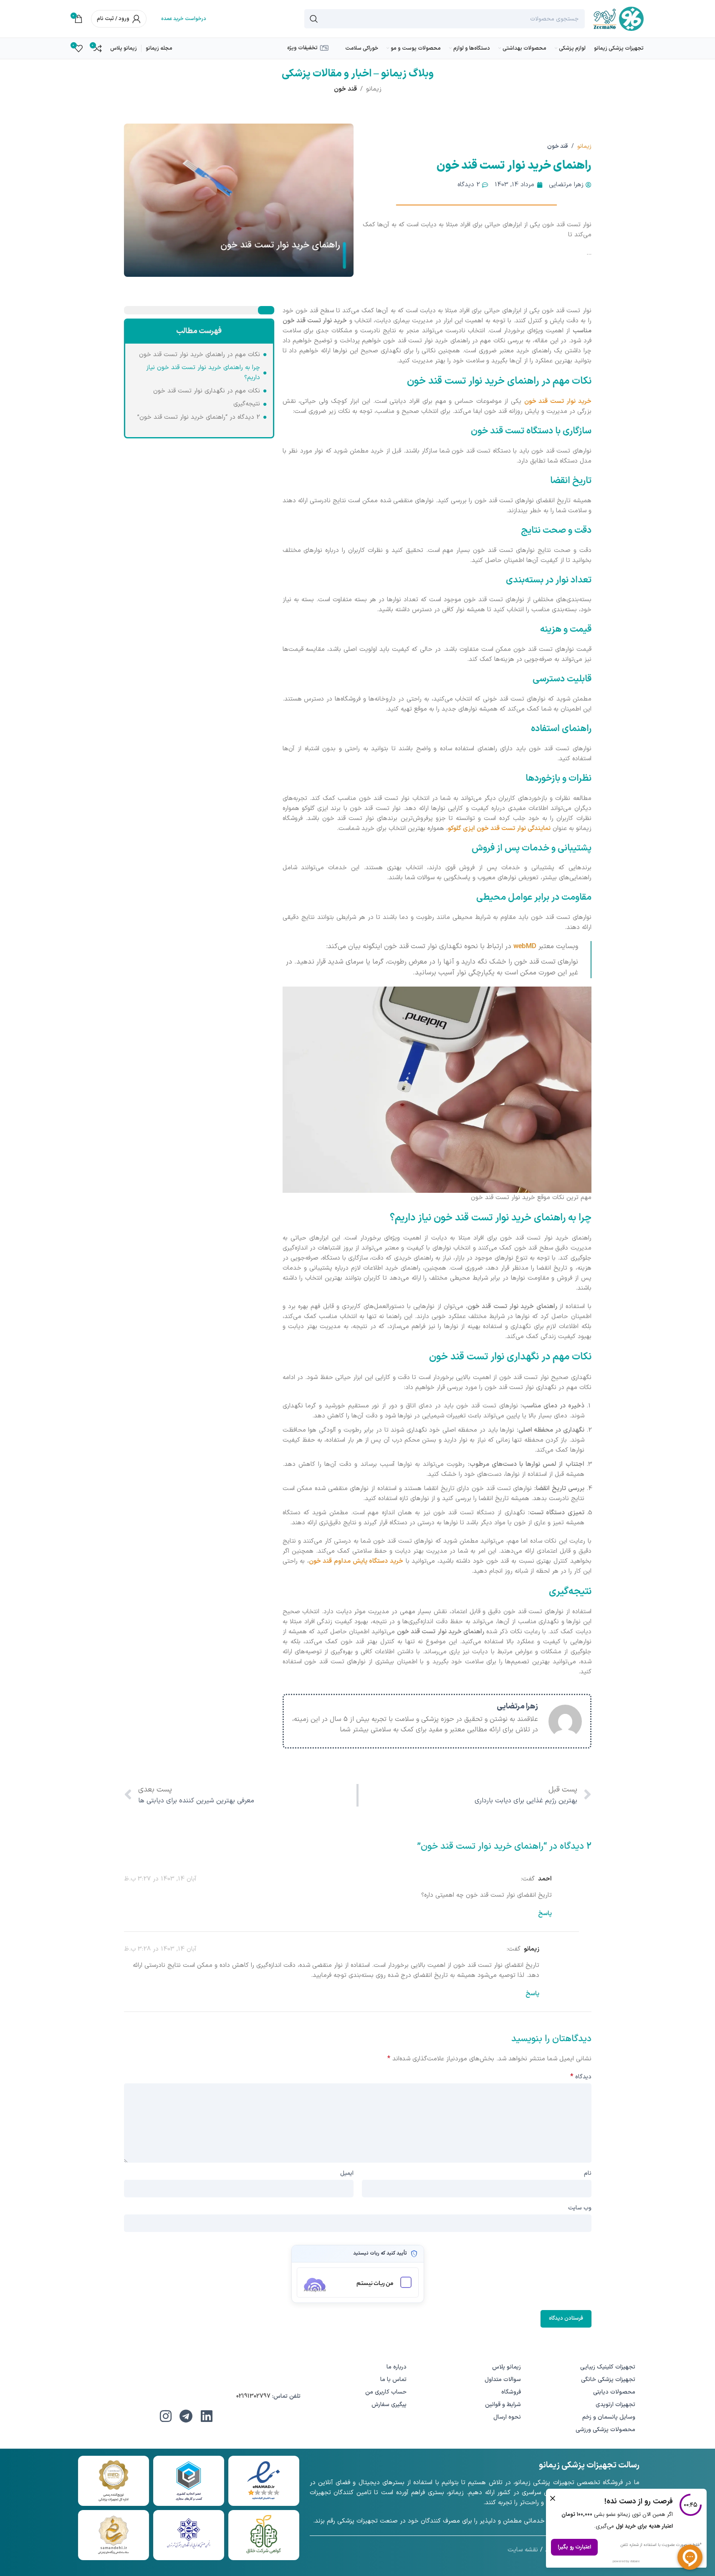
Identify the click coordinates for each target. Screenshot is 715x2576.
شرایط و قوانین (503, 2405)
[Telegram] (186, 2416)
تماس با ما (393, 2380)
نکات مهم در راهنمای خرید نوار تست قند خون (200, 355)
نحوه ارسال (507, 2417)
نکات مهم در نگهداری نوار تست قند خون (207, 391)
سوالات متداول (503, 2380)
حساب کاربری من (386, 2392)
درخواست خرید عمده (184, 19)
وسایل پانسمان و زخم (609, 2417)
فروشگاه (511, 2392)
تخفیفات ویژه (302, 48)
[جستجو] (314, 19)
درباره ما (397, 2367)
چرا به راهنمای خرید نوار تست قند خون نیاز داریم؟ (203, 373)
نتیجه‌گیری (247, 404)
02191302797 (253, 2396)
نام (588, 2173)
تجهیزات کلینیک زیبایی (608, 2367)
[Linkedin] (207, 2416)
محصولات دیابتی (614, 2392)
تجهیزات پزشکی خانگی (608, 2380)
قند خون (345, 89)
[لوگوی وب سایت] (618, 19)
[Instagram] (166, 2416)
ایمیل (347, 2173)
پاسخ (545, 1914)
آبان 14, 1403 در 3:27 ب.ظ (160, 1879)
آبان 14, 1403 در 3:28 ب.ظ (160, 1949)
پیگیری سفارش (389, 2405)
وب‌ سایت (580, 2208)
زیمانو (374, 89)
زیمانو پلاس (507, 2367)
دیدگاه (581, 2077)
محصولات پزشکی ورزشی (605, 2430)
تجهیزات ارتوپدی (615, 2405)
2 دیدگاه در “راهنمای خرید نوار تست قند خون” (199, 417)
